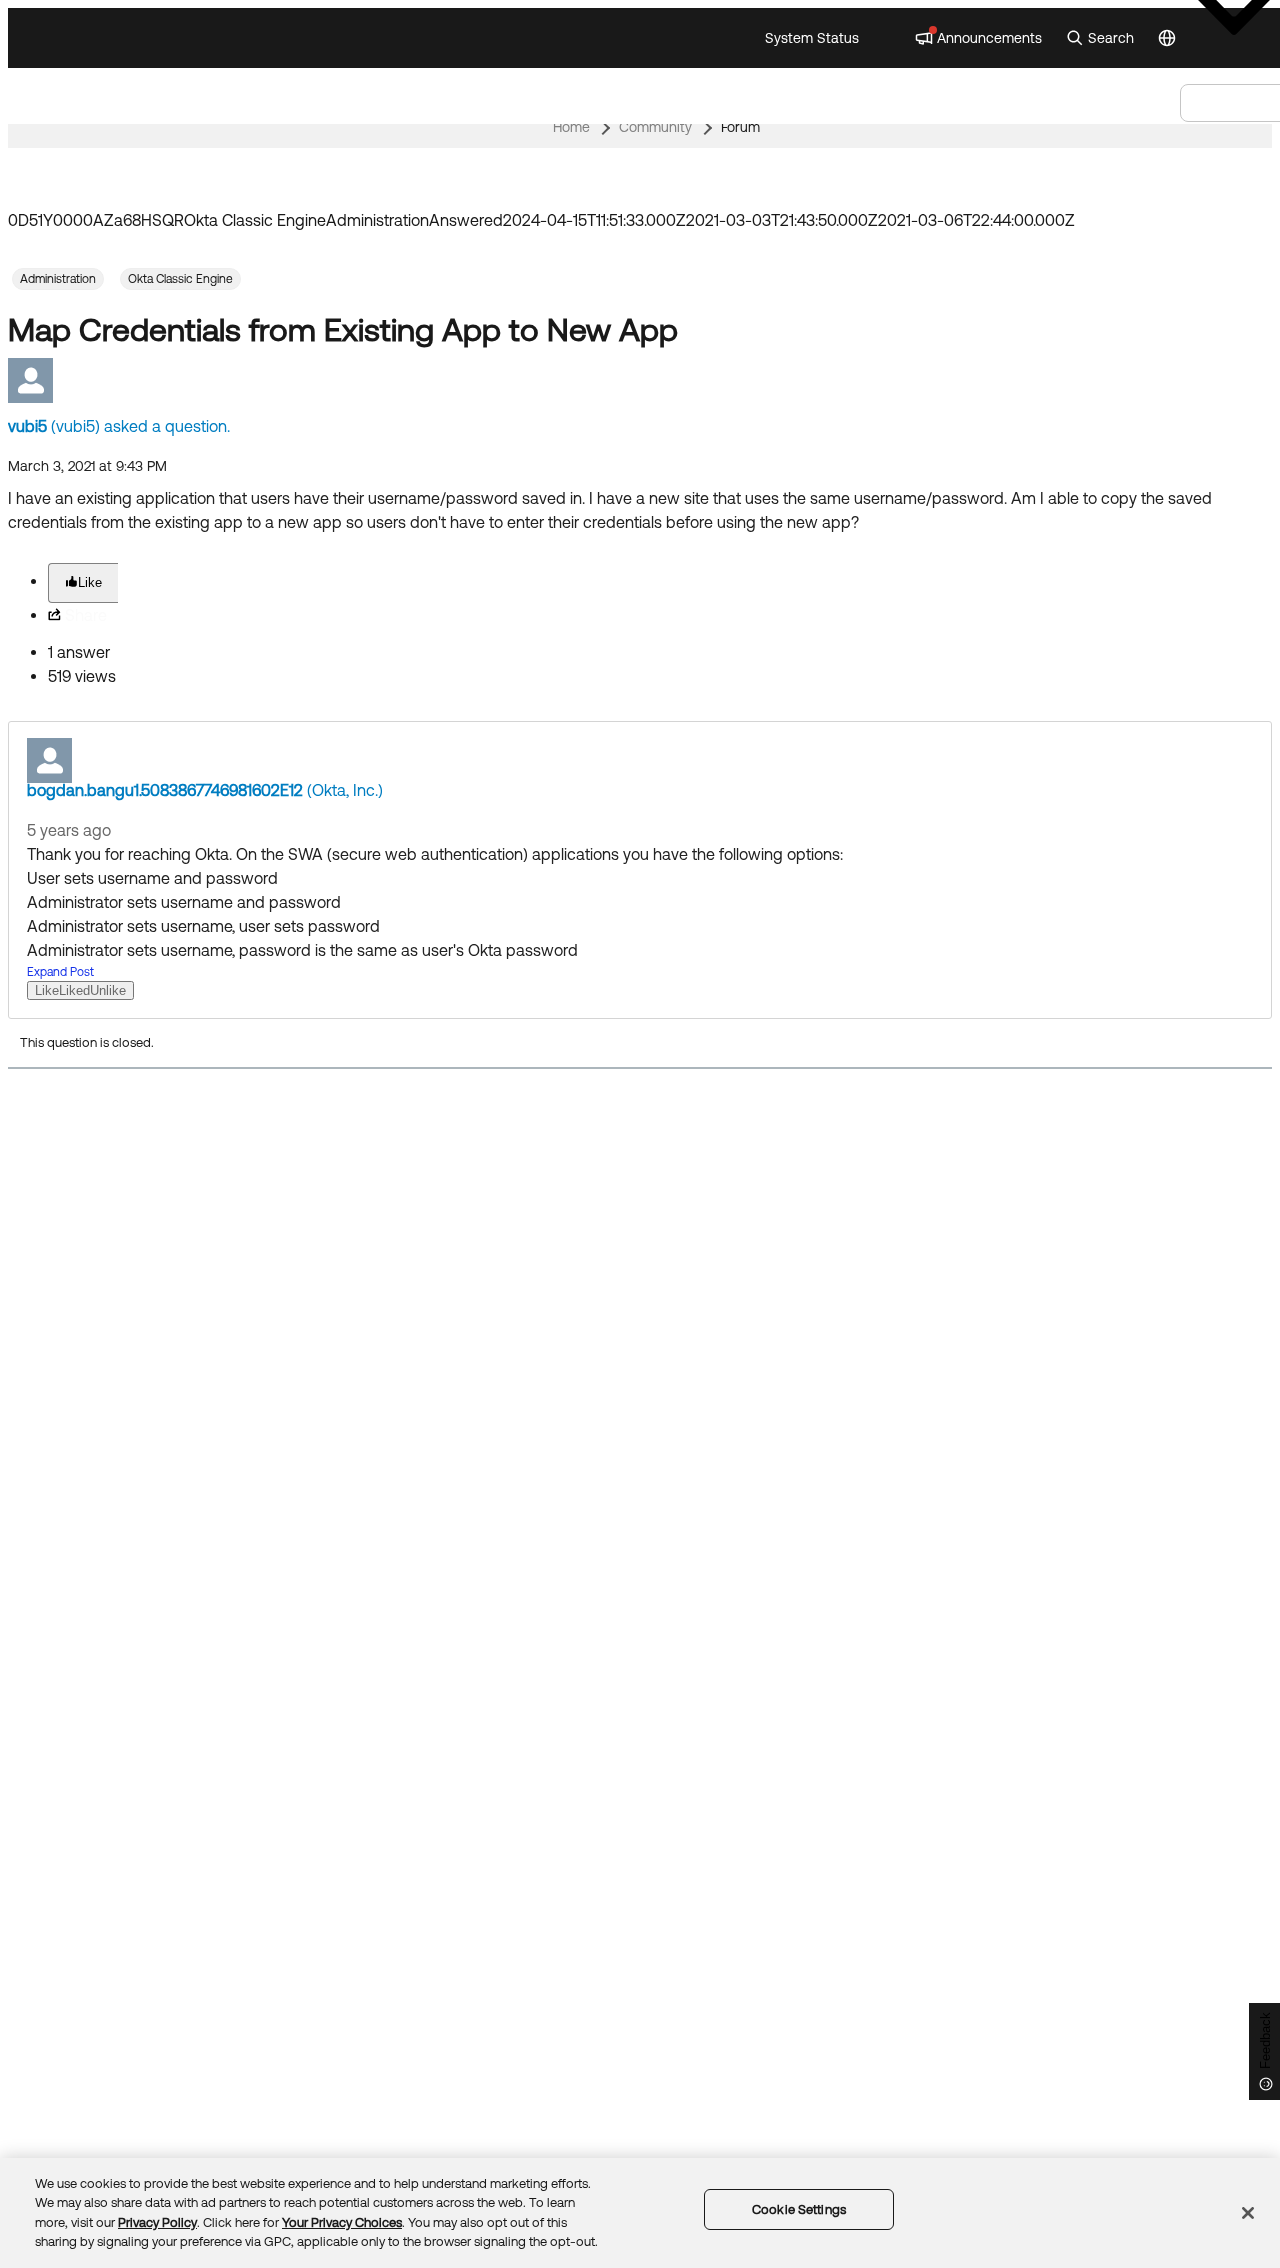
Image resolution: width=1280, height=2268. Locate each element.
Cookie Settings (799, 2209)
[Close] (1248, 2213)
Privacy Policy (157, 2222)
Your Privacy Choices (342, 2222)
